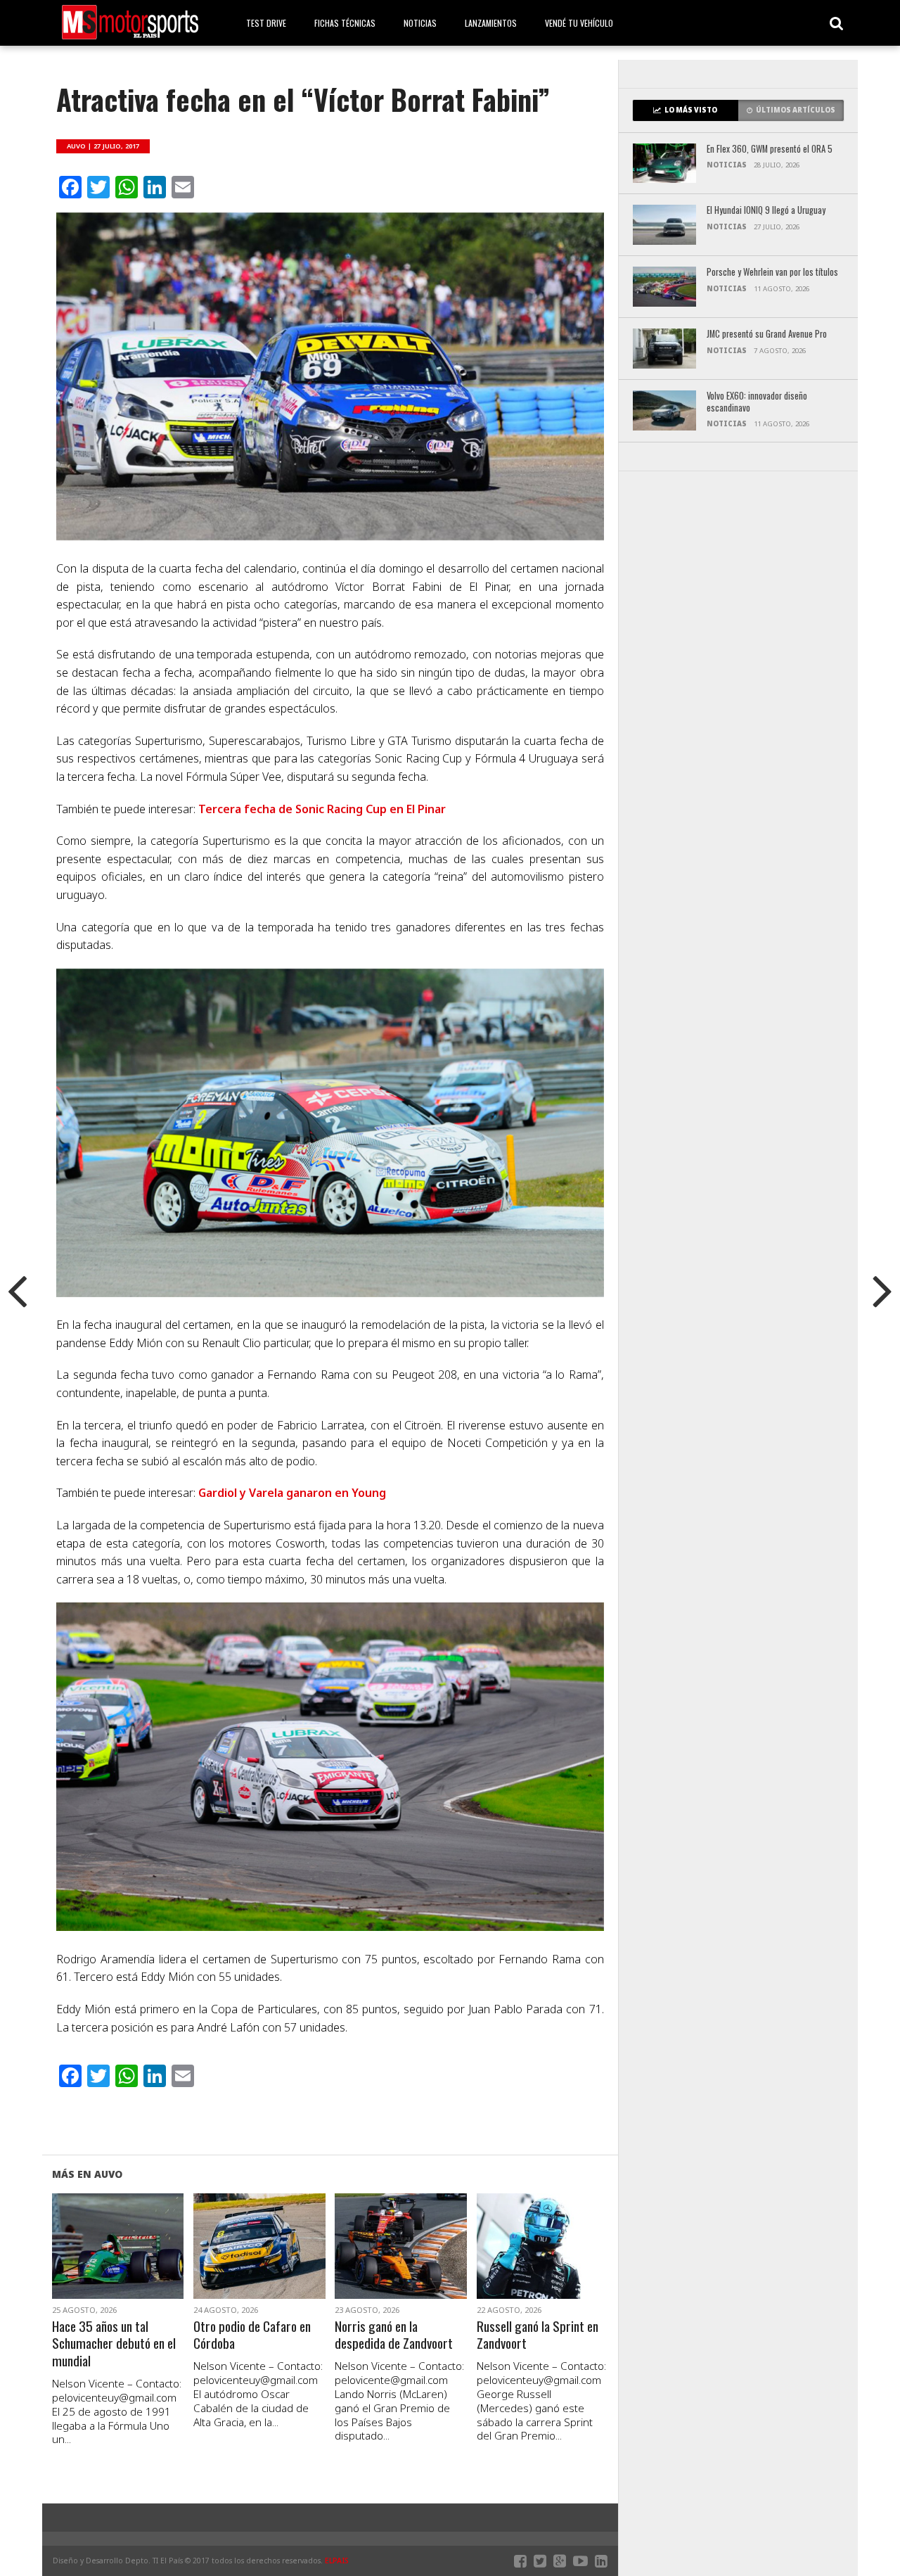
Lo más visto (691, 110)
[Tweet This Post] (118, 2263)
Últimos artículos (796, 110)
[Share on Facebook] (88, 2263)
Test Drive (266, 23)
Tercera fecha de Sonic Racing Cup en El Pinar (322, 809)
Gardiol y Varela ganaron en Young (292, 1493)
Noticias (420, 23)
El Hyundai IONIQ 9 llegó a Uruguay (766, 211)
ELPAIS (337, 2561)
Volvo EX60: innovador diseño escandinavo (757, 402)
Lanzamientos (491, 23)
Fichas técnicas (345, 23)
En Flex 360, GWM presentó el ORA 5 (770, 149)
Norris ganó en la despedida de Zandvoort (394, 2335)
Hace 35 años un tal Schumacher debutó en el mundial (114, 2344)
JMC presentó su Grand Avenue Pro (767, 334)
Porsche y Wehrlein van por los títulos (772, 273)
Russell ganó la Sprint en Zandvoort (538, 2335)
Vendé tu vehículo (579, 23)
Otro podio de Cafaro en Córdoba (252, 2335)
